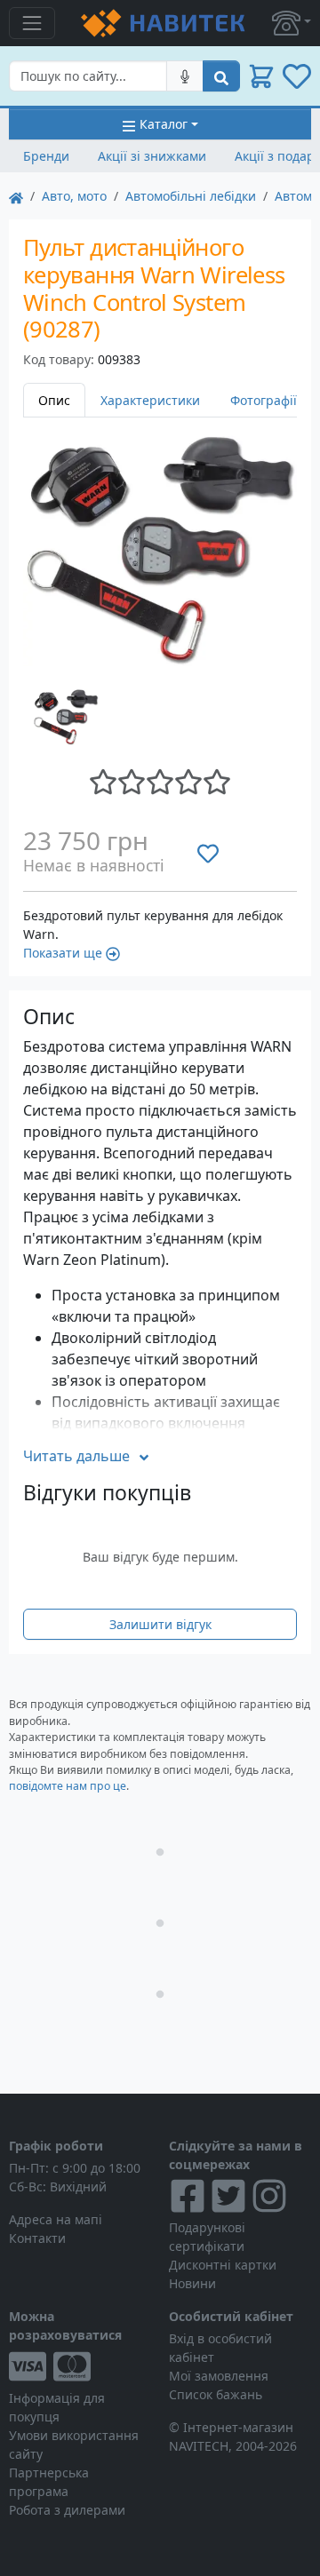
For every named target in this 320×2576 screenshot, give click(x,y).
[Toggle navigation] (32, 23)
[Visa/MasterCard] (80, 2366)
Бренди (46, 156)
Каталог (164, 124)
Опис (54, 400)
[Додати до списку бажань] (208, 854)
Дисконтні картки (223, 2265)
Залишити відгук (160, 1624)
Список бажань (216, 2394)
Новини (192, 2283)
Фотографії (264, 400)
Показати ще (63, 953)
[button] (292, 23)
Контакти (37, 2238)
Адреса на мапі (56, 2219)
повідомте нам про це (68, 1786)
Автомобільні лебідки (191, 196)
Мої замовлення (219, 2376)
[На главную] (16, 196)
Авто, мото (74, 196)
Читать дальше (76, 1456)
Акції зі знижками (152, 156)
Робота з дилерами (67, 2510)
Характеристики (150, 400)
